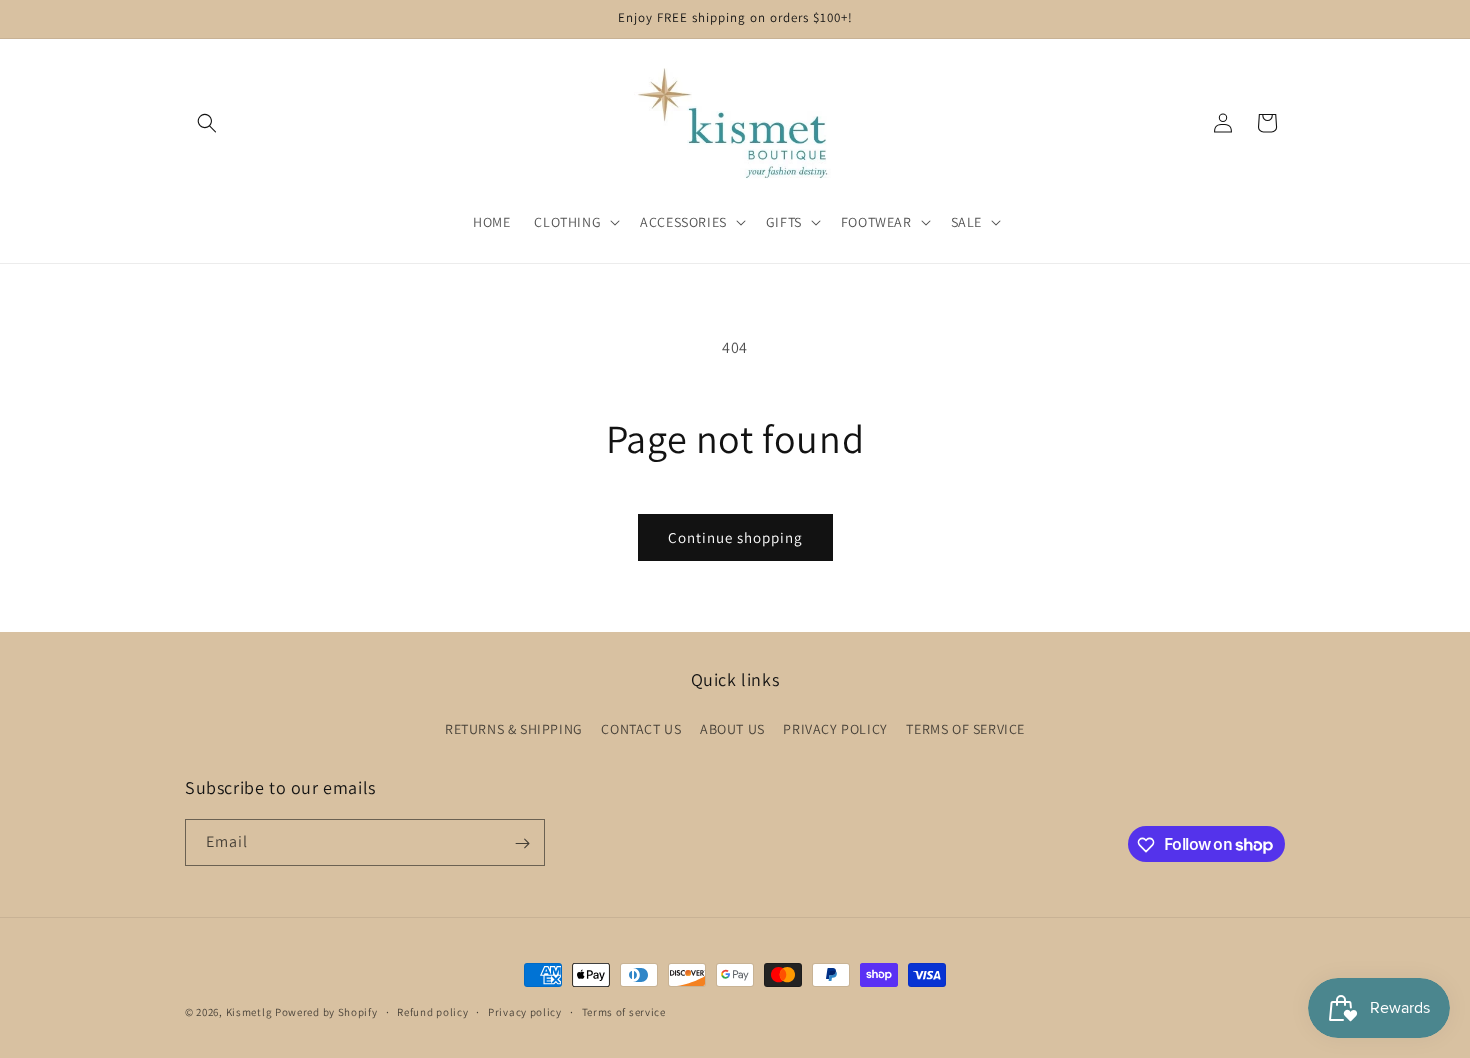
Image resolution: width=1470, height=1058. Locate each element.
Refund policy (432, 1011)
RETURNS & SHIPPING (514, 728)
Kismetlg (249, 1012)
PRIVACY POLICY (835, 728)
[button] (207, 123)
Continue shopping (735, 537)
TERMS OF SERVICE (965, 728)
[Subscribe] (522, 843)
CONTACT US (641, 728)
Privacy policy (525, 1011)
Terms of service (624, 1011)
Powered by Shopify (326, 1012)
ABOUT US (732, 728)
